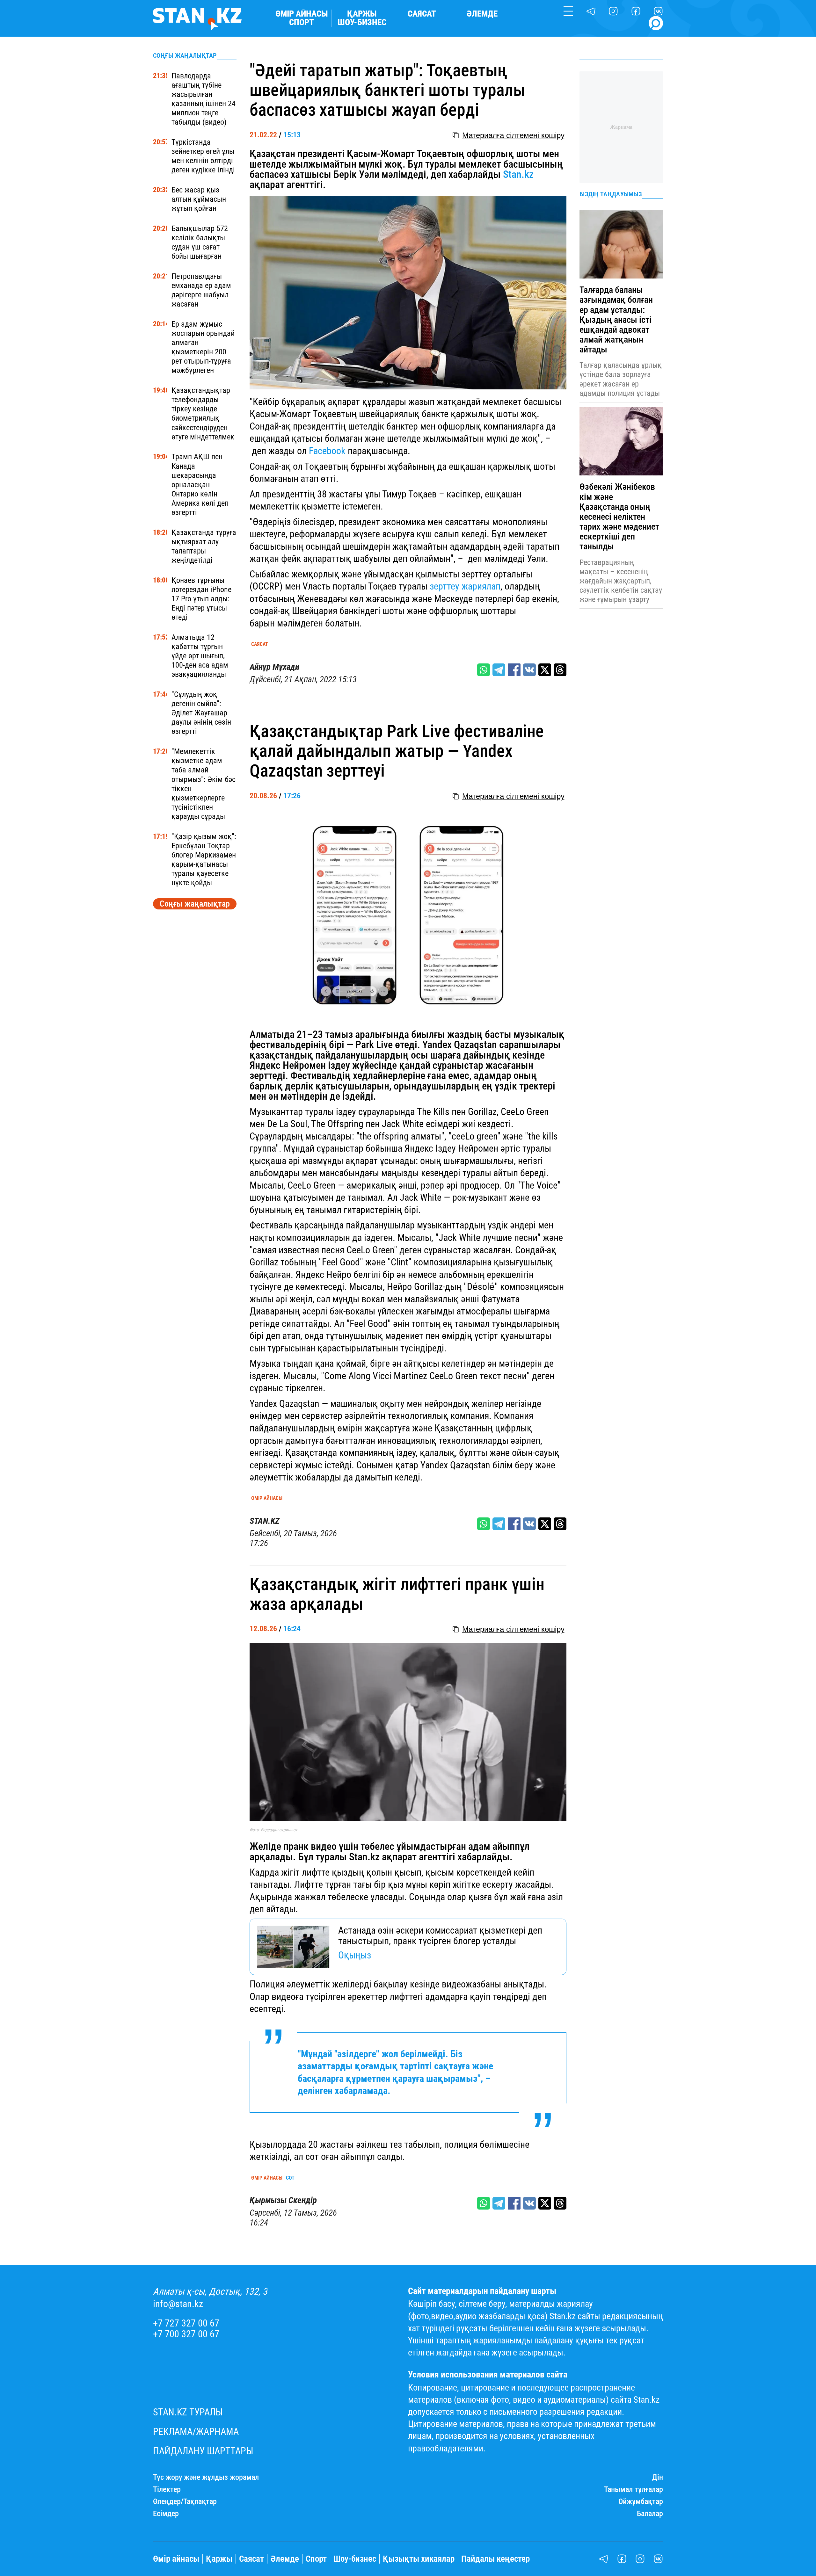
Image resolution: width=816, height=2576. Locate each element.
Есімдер (166, 2514)
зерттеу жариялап (465, 586)
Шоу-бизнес (362, 22)
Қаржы (362, 14)
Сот (290, 2178)
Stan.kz (518, 174)
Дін (658, 2477)
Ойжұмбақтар (641, 2502)
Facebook (327, 451)
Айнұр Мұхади (274, 667)
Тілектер (167, 2489)
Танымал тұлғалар (634, 2489)
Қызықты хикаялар (419, 2559)
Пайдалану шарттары (203, 2451)
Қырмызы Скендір (283, 2200)
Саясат (422, 14)
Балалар (650, 2514)
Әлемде (482, 14)
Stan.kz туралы (188, 2412)
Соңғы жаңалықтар (195, 904)
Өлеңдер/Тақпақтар (185, 2502)
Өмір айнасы (302, 14)
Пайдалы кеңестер (495, 2559)
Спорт (302, 22)
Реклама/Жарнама (196, 2432)
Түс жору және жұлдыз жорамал (206, 2477)
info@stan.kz (178, 2304)
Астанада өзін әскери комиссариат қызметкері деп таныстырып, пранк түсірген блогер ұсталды (440, 1936)
